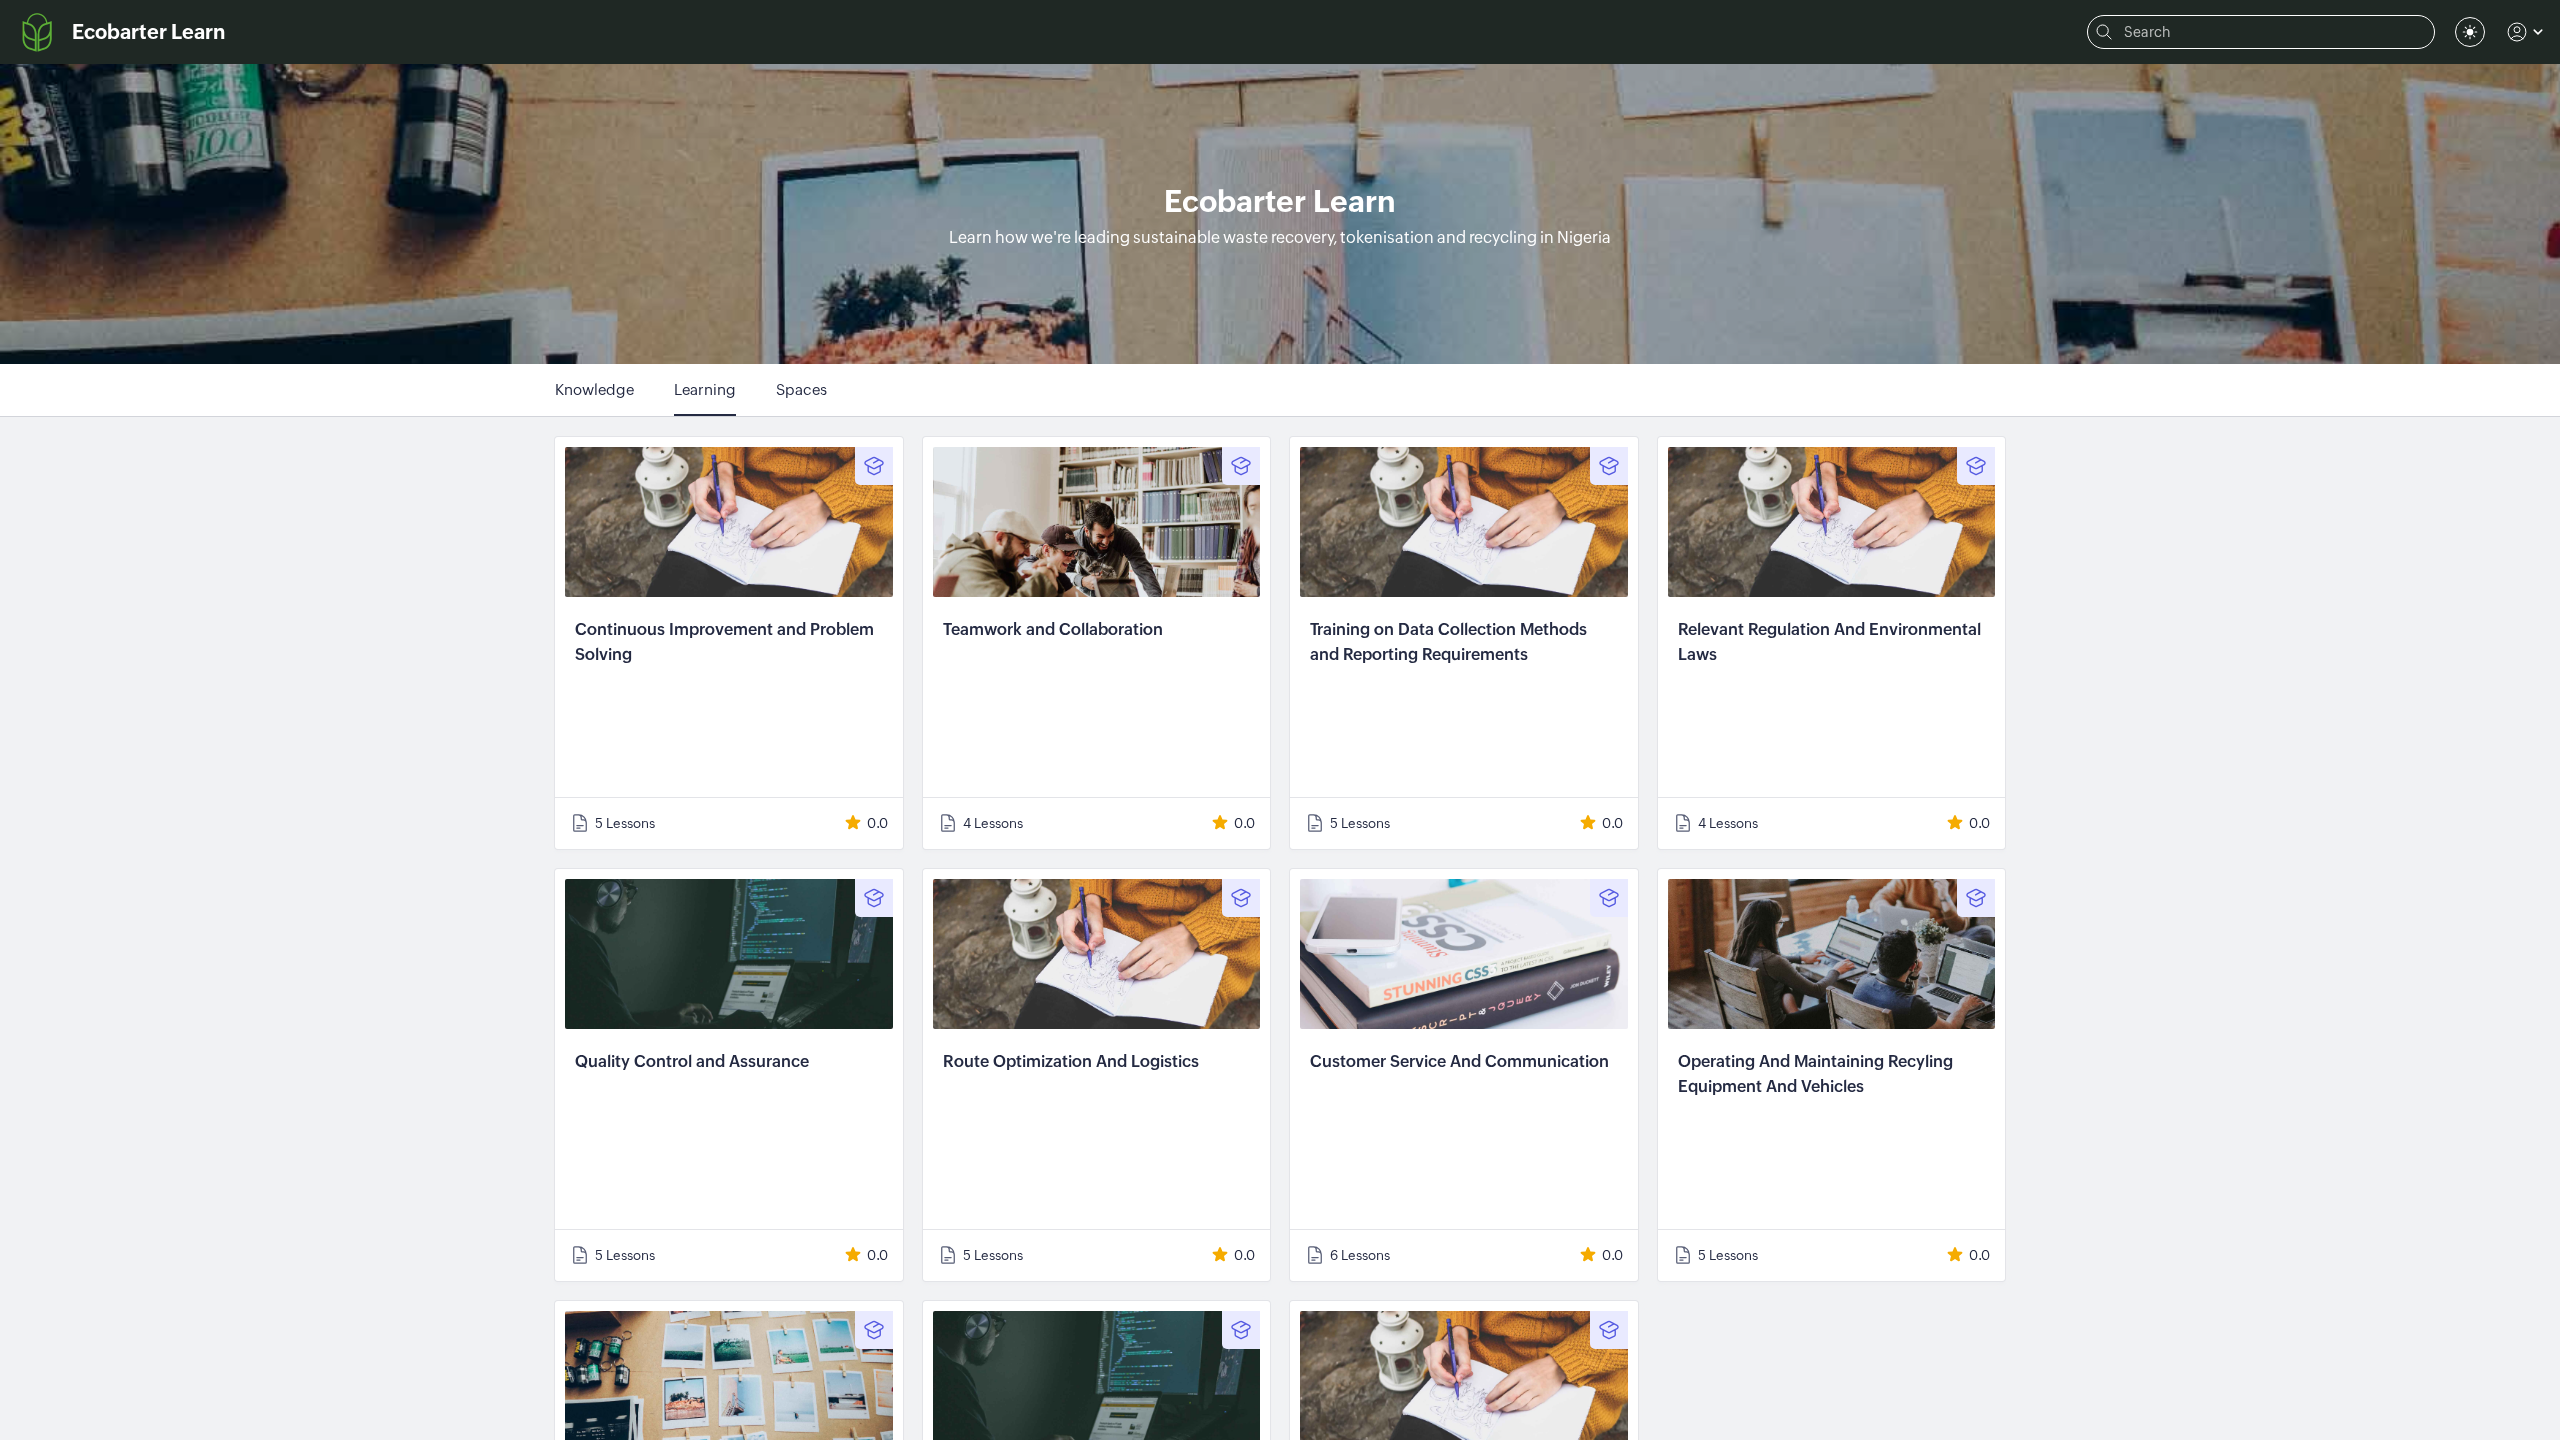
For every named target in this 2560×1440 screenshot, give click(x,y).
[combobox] (2470, 32)
